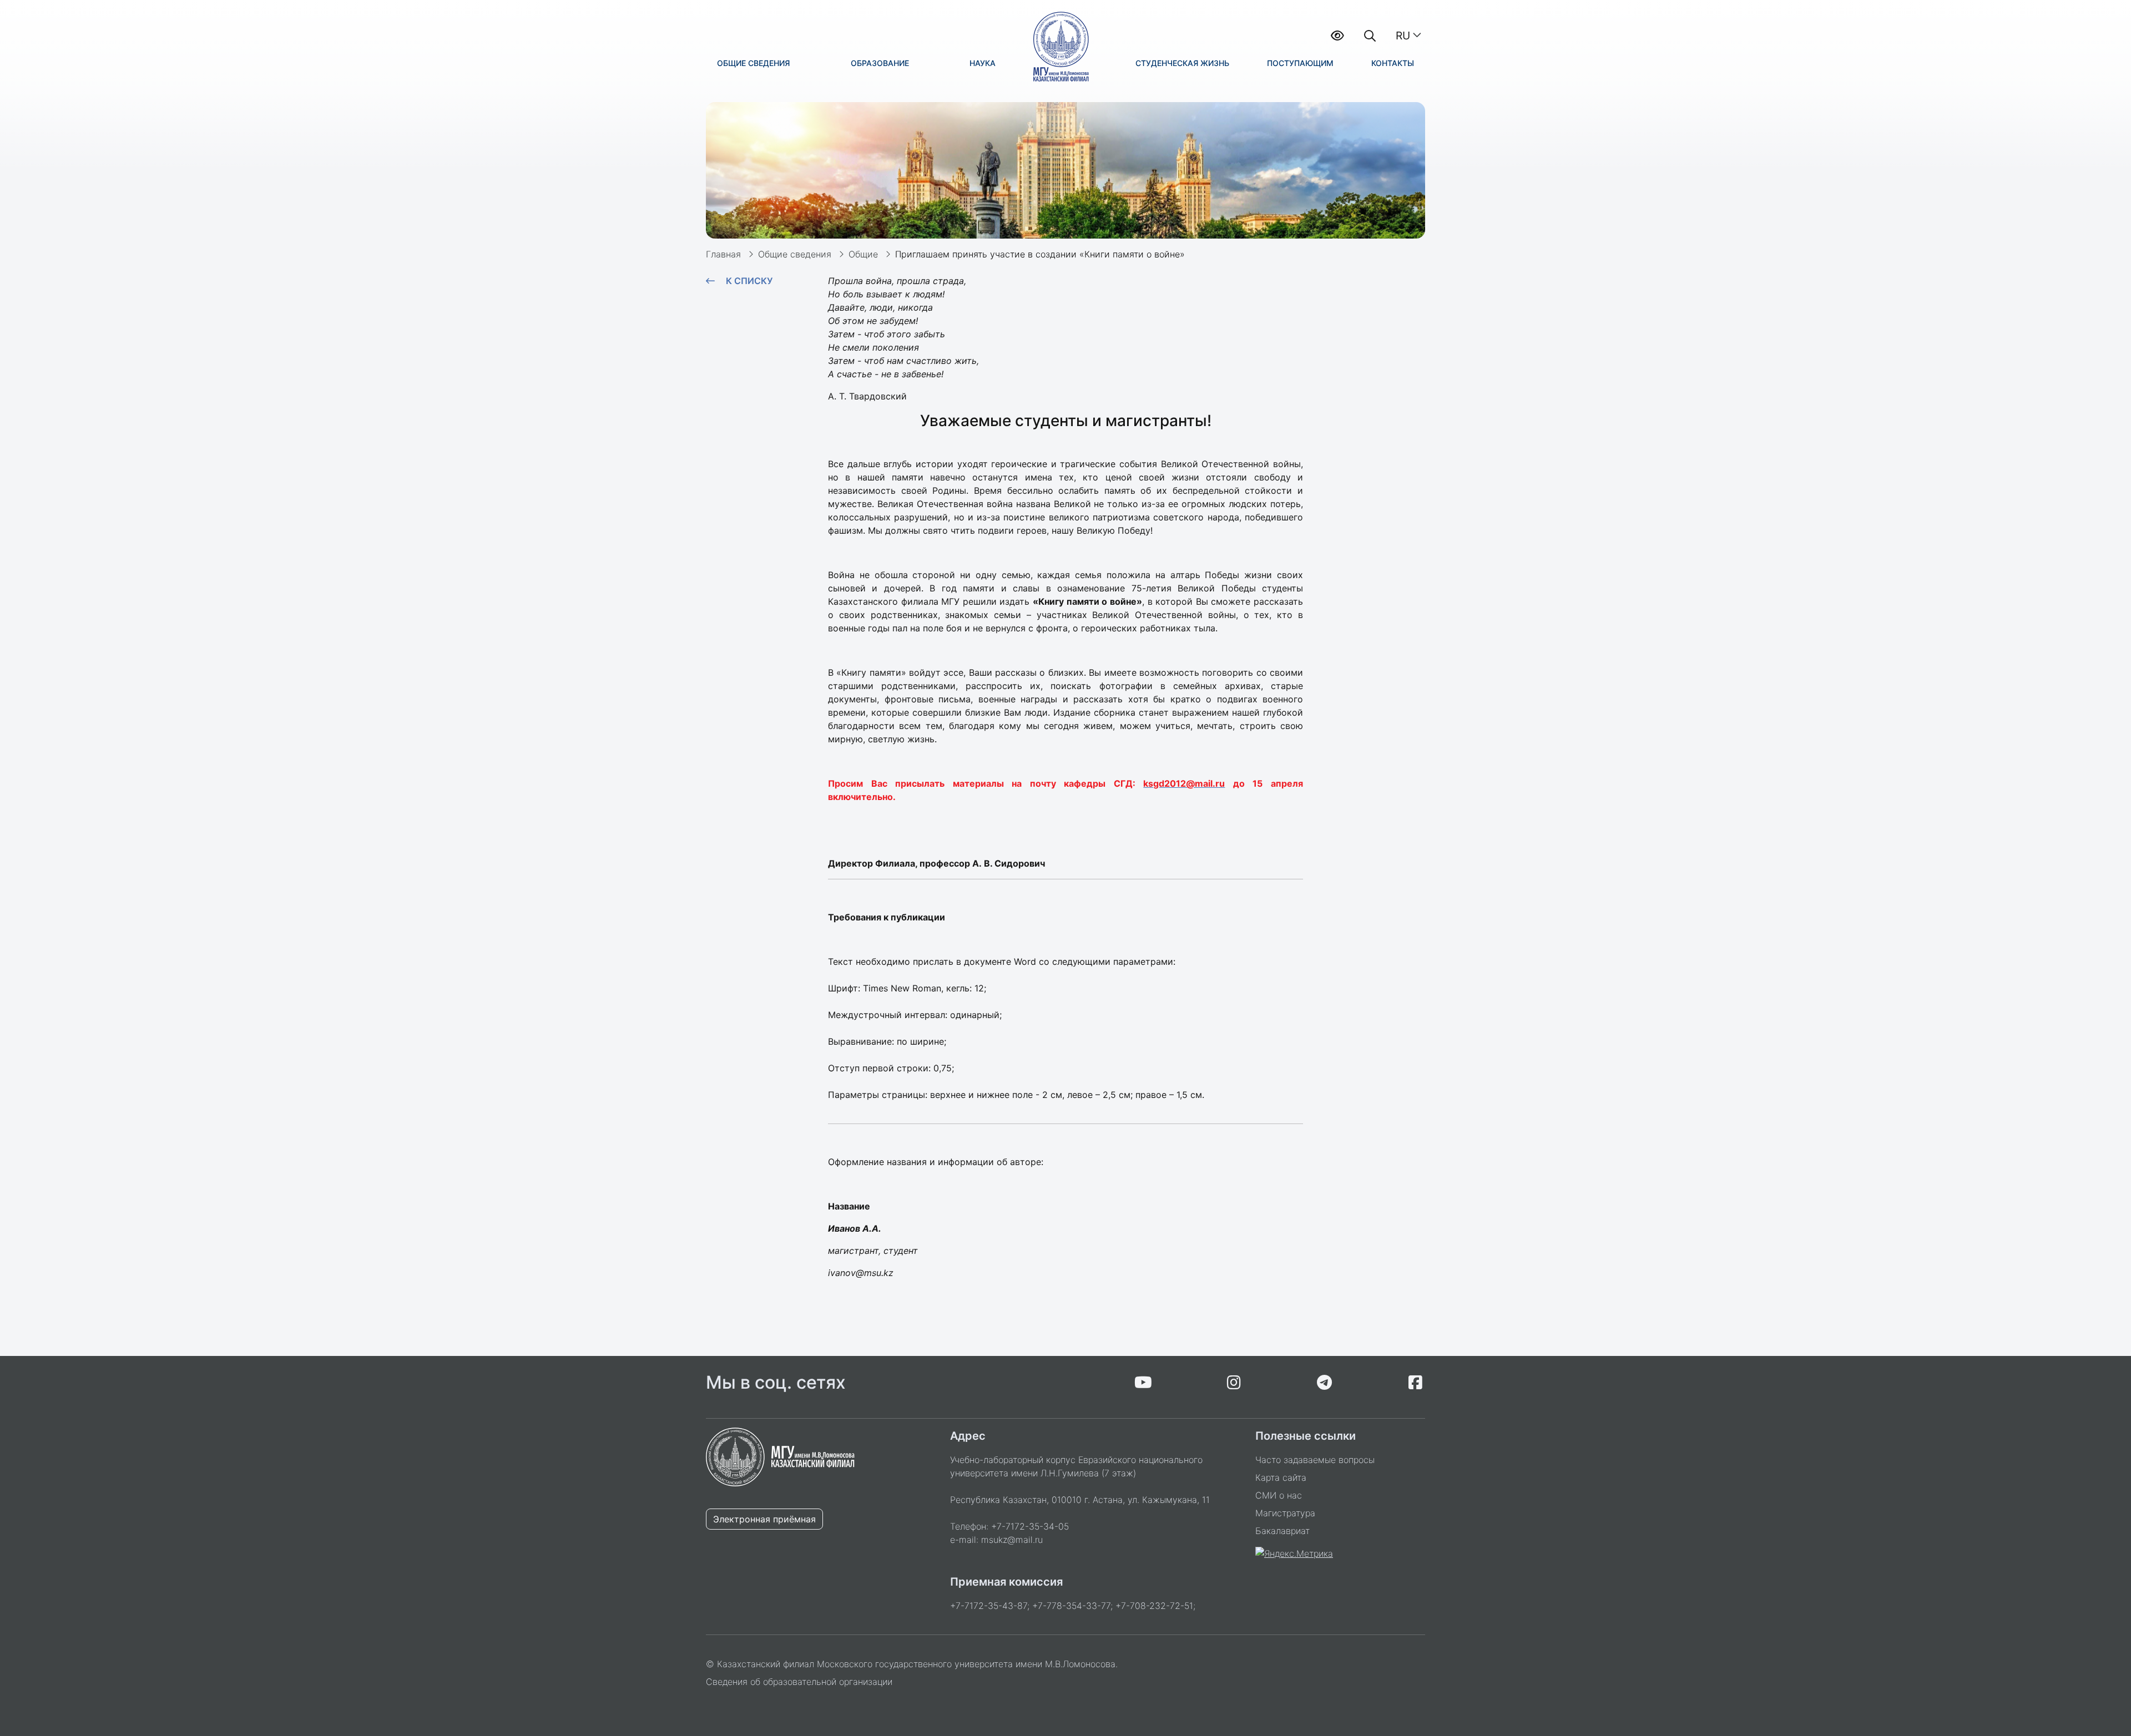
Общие (863, 254)
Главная (723, 254)
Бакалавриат (1282, 1531)
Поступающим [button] (1300, 63)
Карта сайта (1281, 1477)
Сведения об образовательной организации (799, 1682)
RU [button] (1403, 36)
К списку (749, 281)
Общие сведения (795, 254)
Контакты (1393, 63)
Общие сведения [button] (753, 63)
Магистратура (1285, 1513)
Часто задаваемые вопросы (1315, 1460)
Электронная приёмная (764, 1519)
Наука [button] (983, 63)
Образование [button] (880, 63)
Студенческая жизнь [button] (1182, 63)
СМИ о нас (1279, 1495)
